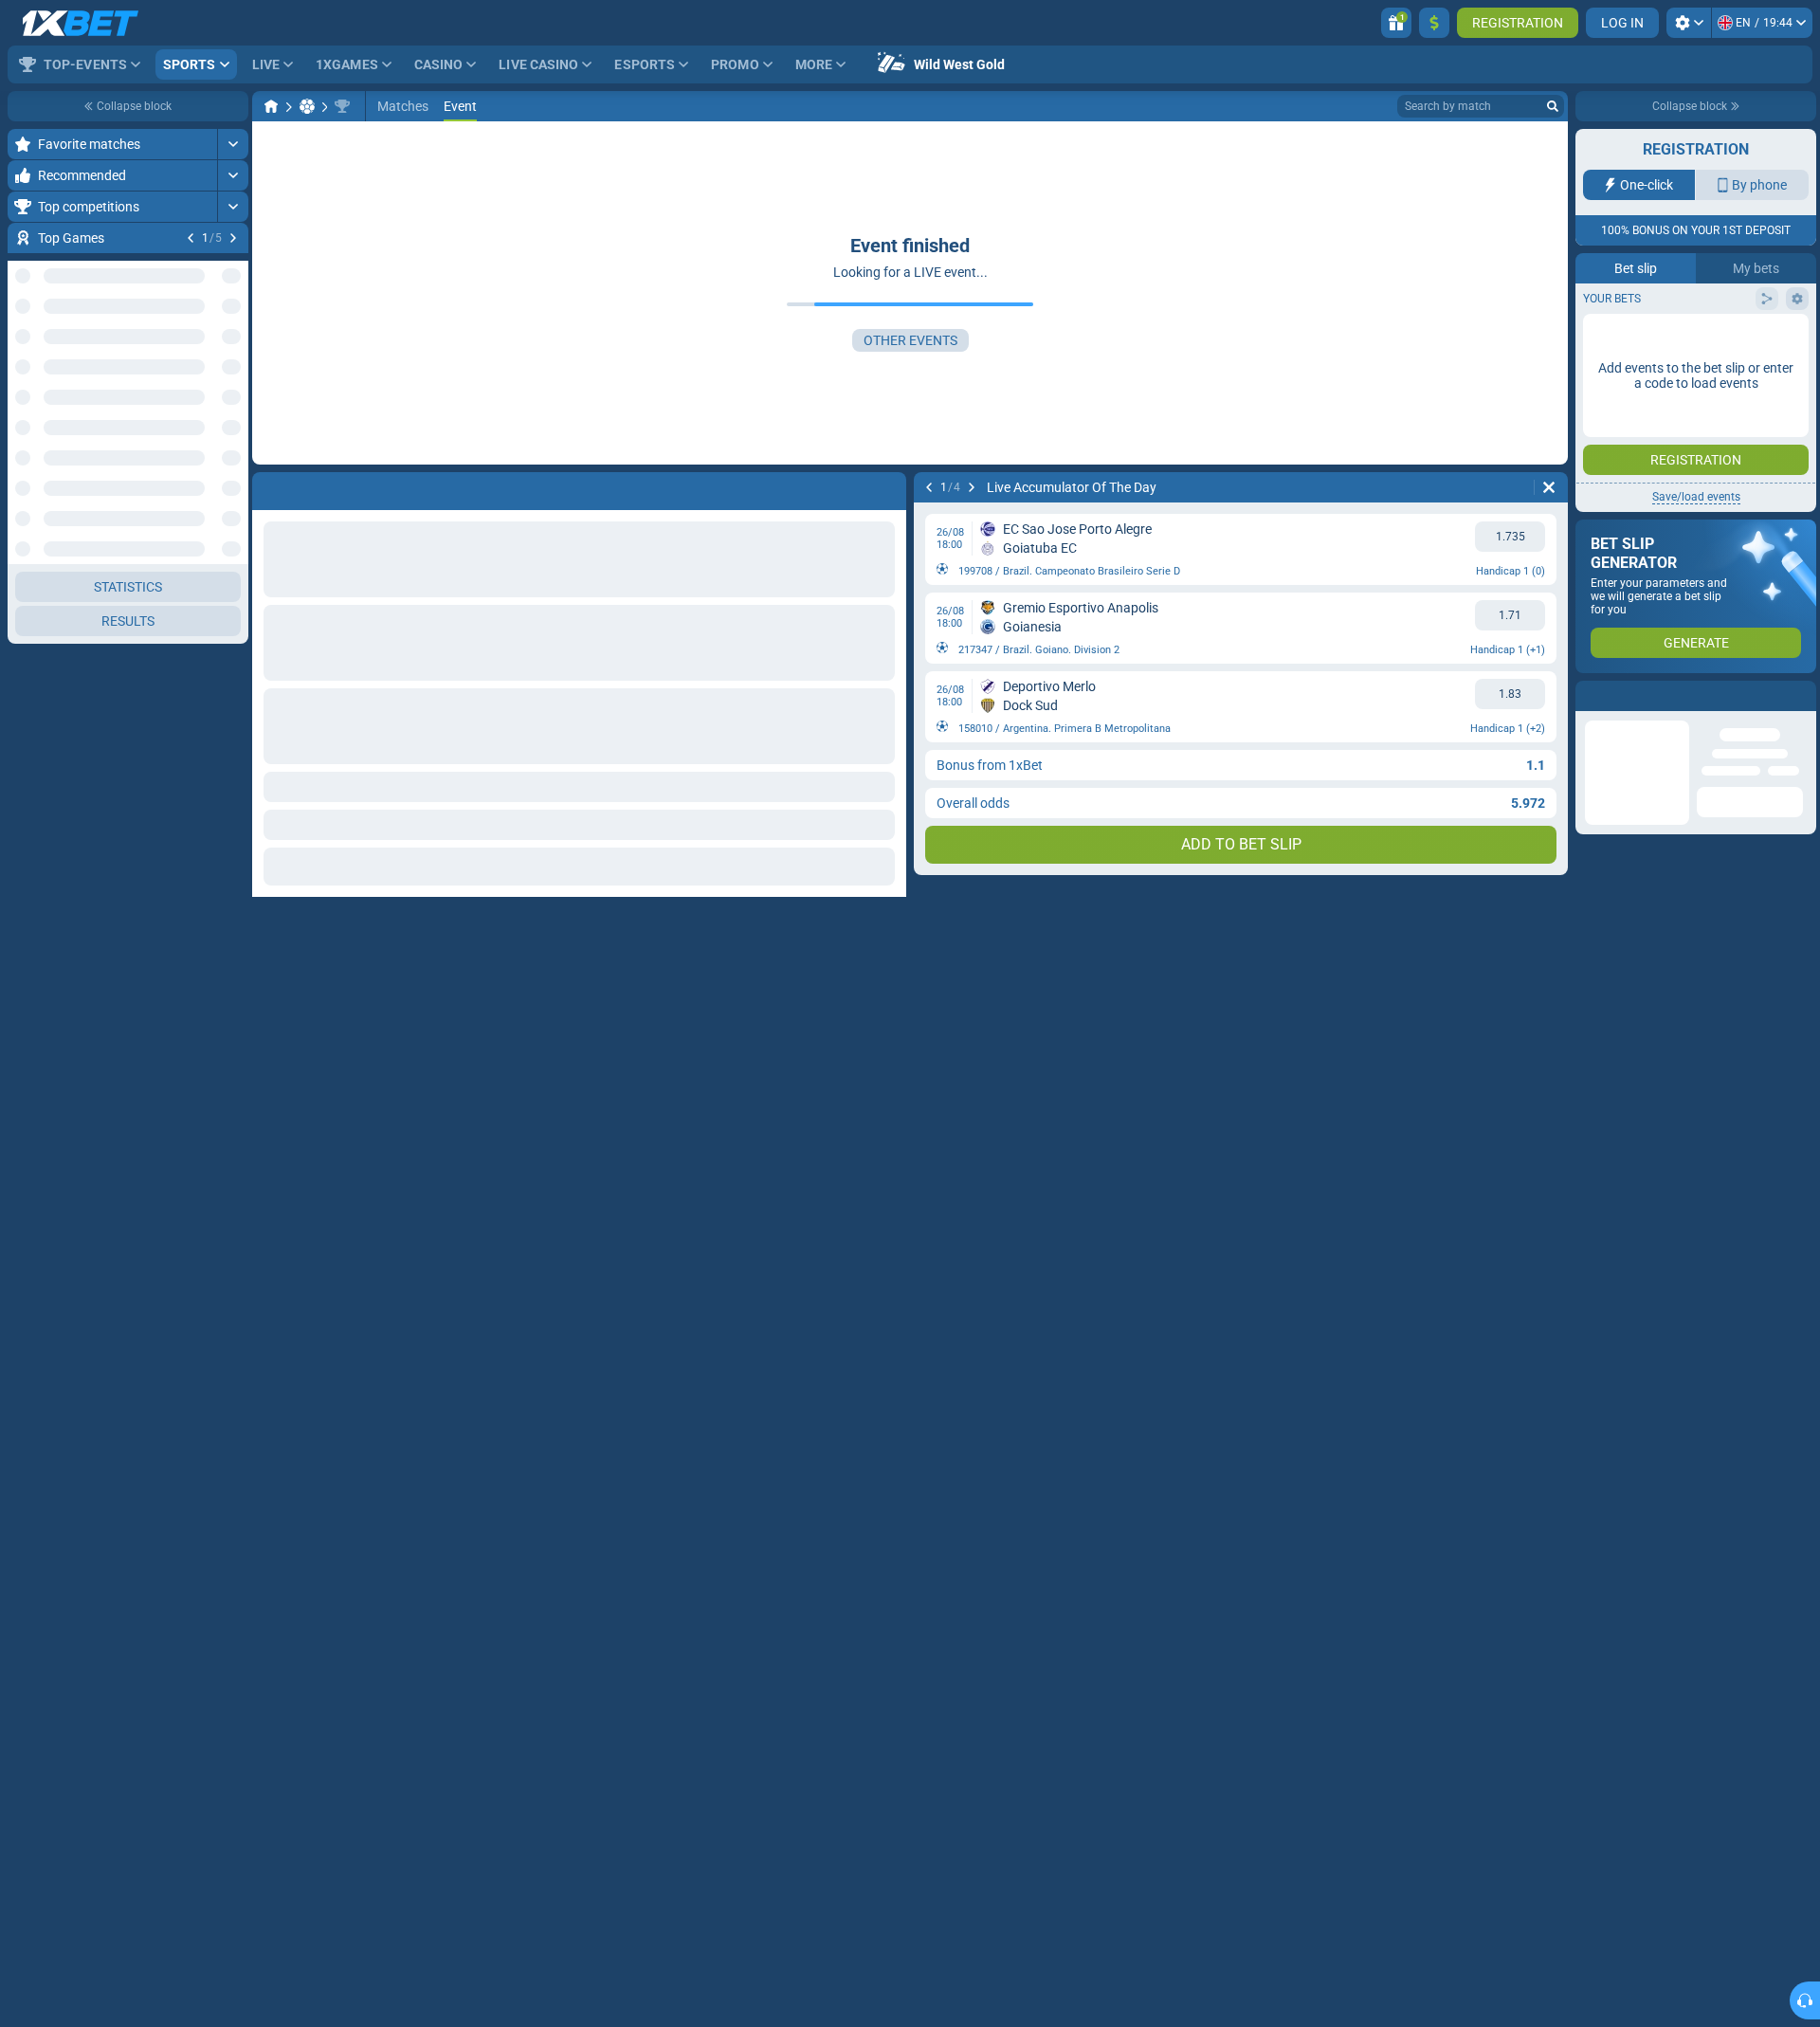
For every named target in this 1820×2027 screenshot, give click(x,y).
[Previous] (191, 238)
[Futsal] (307, 106)
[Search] (1553, 106)
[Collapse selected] (210, 347)
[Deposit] (1434, 23)
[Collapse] (233, 1095)
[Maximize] (233, 144)
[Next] (233, 238)
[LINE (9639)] (271, 106)
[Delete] (1549, 487)
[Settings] (1689, 23)
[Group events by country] (233, 347)
